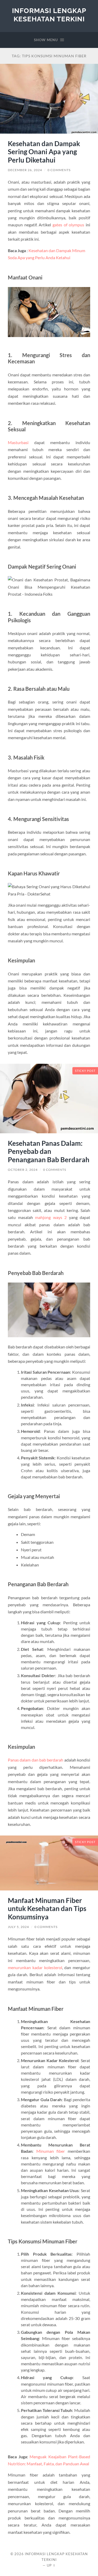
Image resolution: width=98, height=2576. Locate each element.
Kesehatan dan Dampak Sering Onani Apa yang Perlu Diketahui (44, 152)
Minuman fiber (51, 2151)
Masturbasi (18, 442)
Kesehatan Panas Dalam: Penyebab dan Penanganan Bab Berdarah (49, 1151)
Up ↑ (51, 2565)
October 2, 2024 (23, 1170)
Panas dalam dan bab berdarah (36, 1760)
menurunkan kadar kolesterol (35, 1967)
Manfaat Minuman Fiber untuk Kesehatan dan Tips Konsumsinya (47, 1909)
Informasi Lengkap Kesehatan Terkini (49, 15)
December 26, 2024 (25, 170)
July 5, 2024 (18, 1927)
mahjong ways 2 (51, 1217)
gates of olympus (68, 225)
